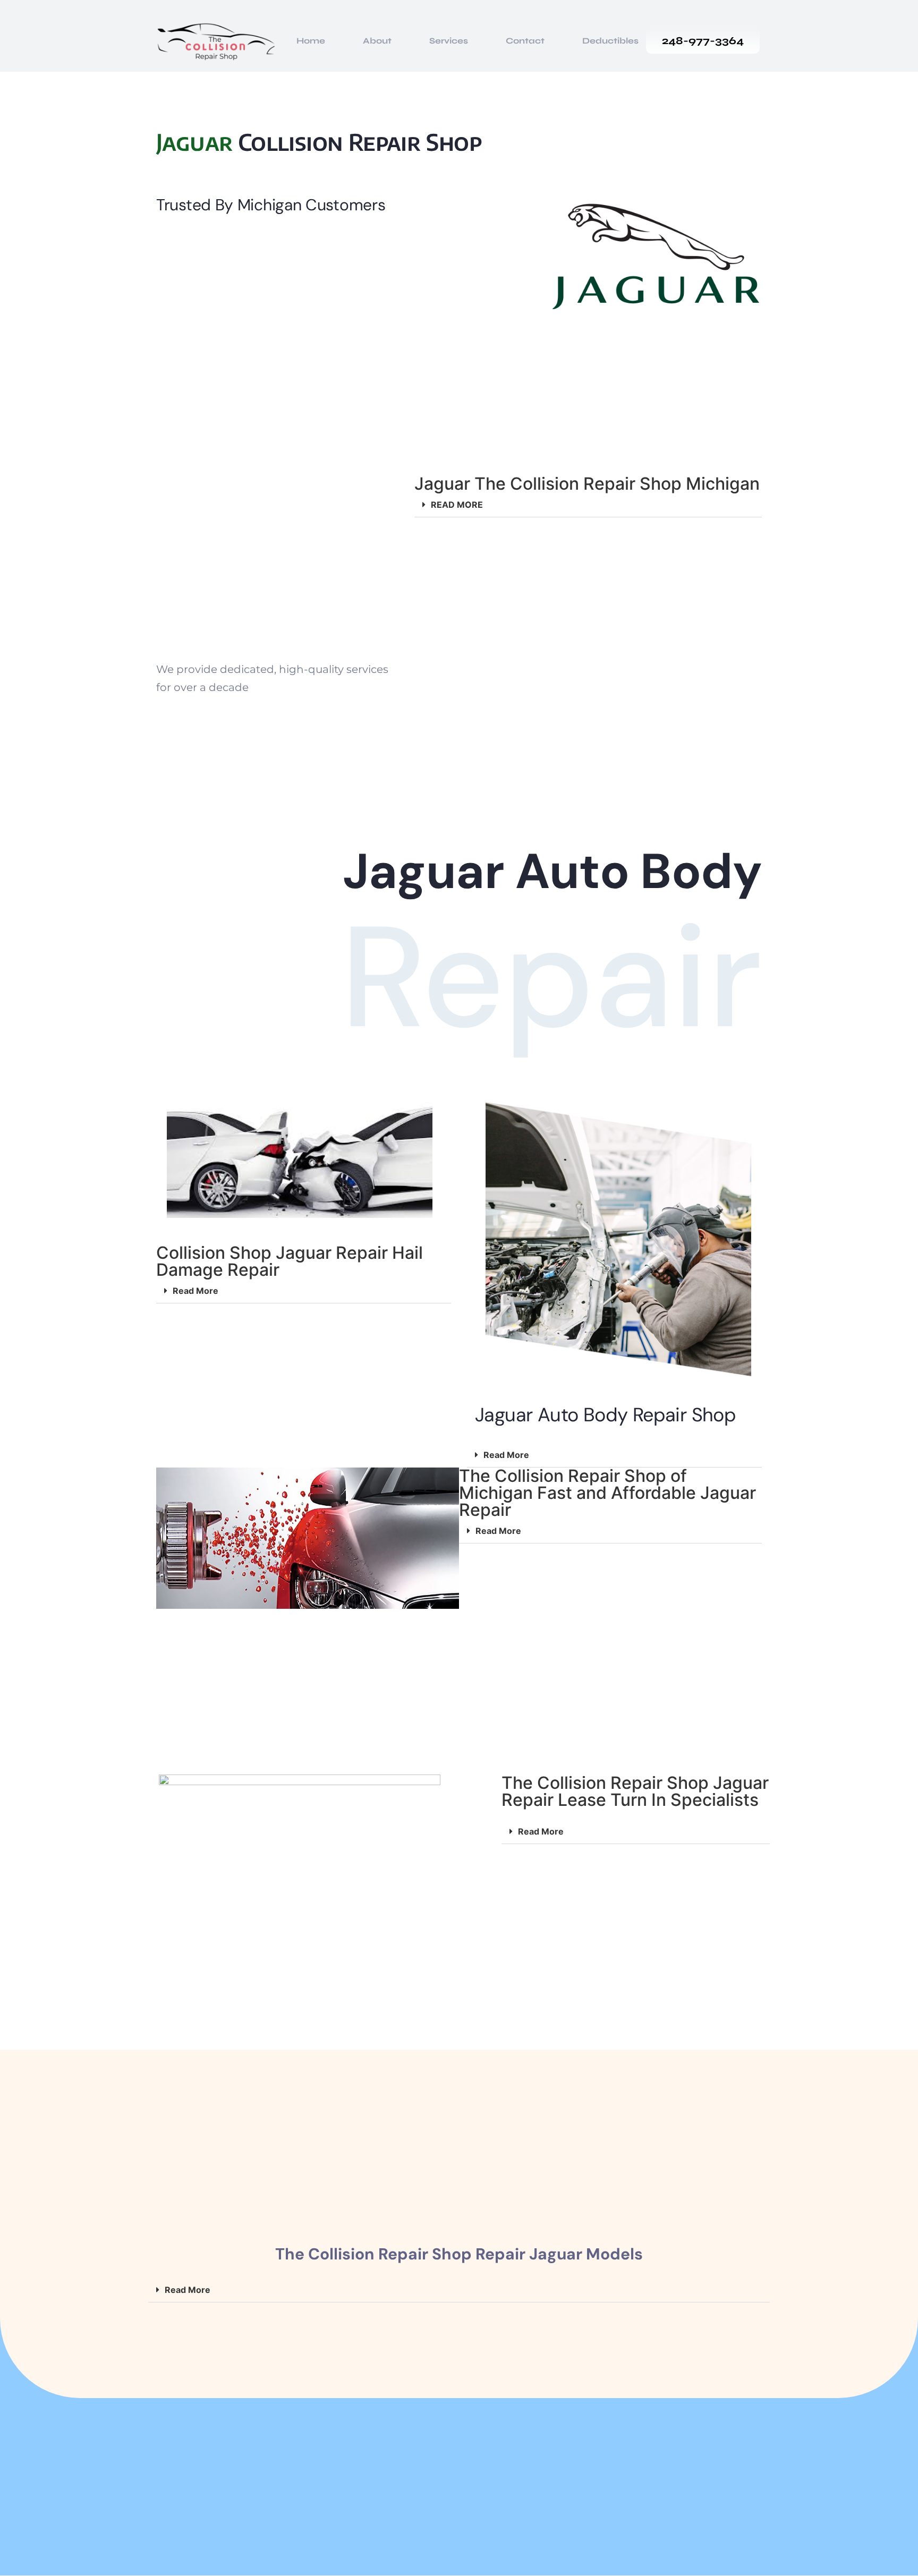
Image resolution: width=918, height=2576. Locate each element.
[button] (588, 505)
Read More (195, 1291)
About (377, 41)
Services (449, 41)
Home (311, 41)
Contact (525, 41)
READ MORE (457, 505)
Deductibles (610, 41)
